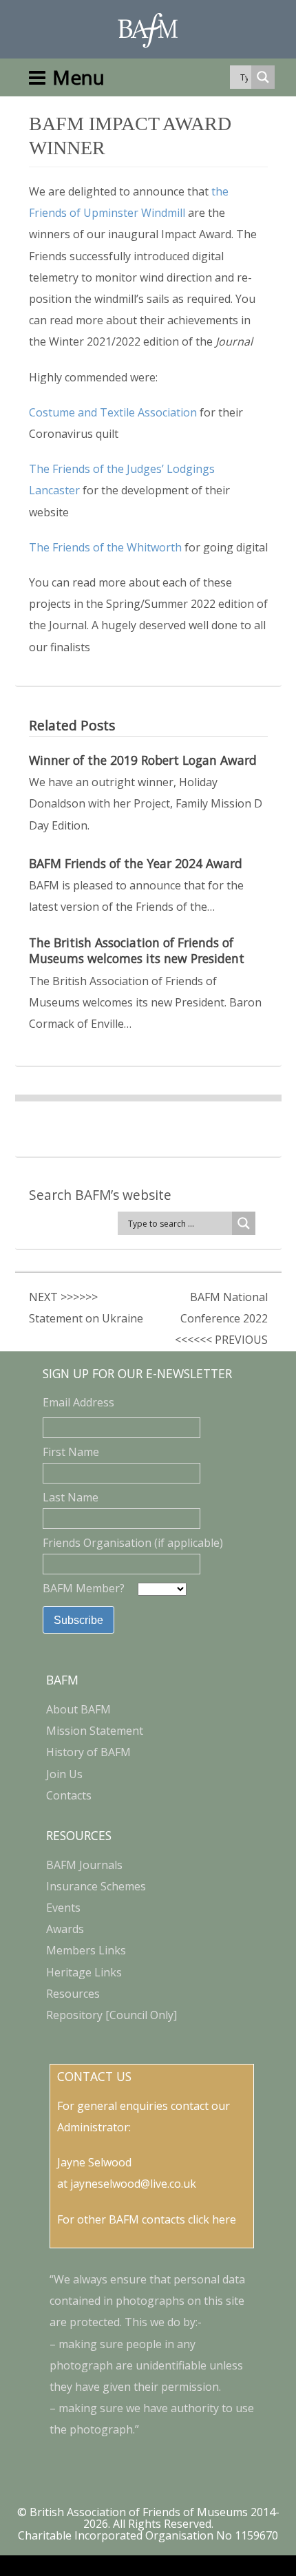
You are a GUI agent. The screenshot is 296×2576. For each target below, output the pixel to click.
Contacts (69, 1795)
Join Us (64, 1774)
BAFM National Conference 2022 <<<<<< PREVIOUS (221, 1318)
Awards (65, 1929)
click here (212, 2219)
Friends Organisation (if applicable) (133, 1543)
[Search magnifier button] (263, 77)
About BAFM (78, 1709)
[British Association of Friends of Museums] (148, 31)
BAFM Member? (85, 1588)
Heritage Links (84, 1972)
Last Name (71, 1497)
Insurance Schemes (96, 1886)
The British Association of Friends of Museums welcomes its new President (137, 951)
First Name (71, 1452)
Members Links (86, 1950)
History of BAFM (88, 1752)
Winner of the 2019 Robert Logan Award (143, 760)
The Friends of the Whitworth (105, 547)
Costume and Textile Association (113, 412)
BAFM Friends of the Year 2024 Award (136, 864)
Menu (78, 77)
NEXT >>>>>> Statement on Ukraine (86, 1308)
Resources (73, 1994)
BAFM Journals (84, 1865)
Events (63, 1908)
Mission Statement (95, 1731)
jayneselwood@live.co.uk (133, 2184)
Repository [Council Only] (112, 2015)
